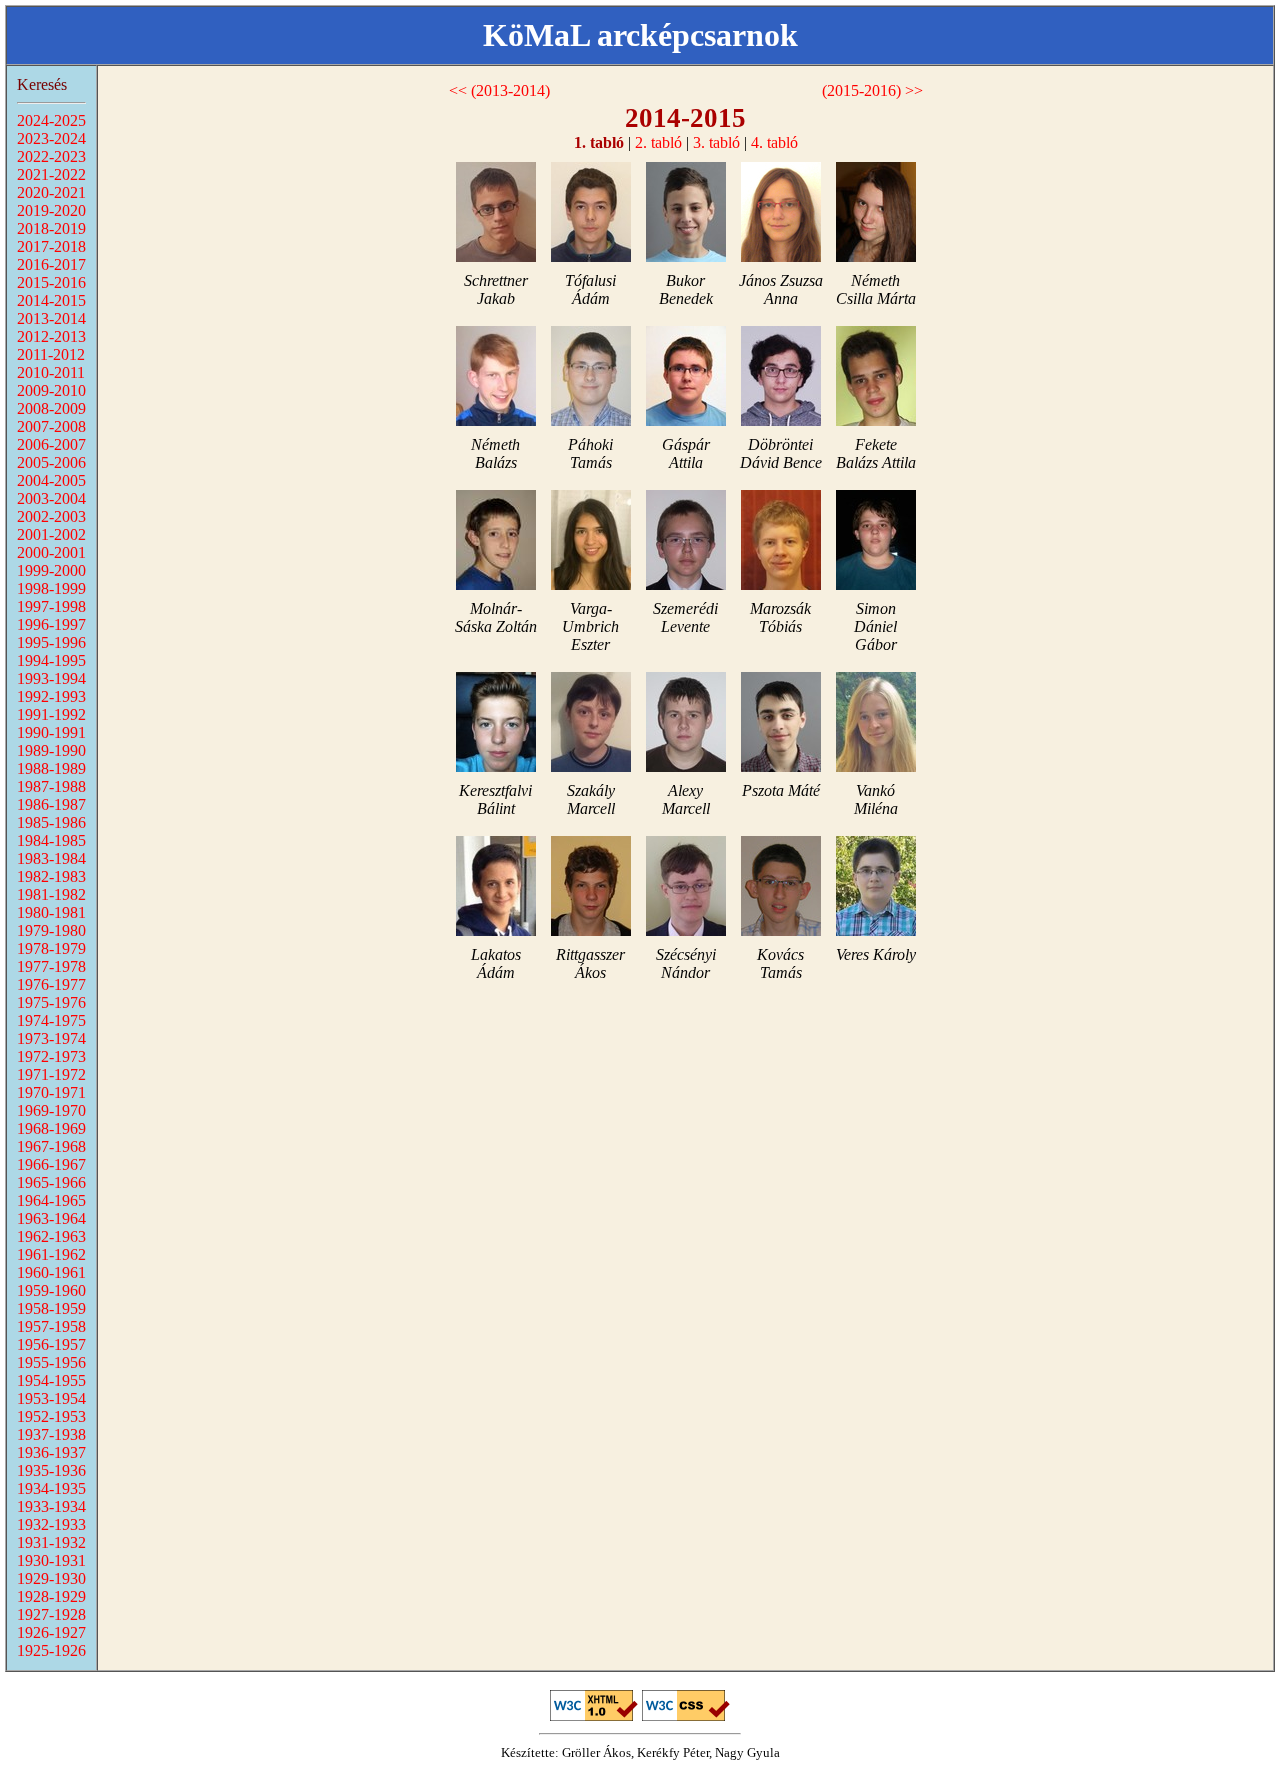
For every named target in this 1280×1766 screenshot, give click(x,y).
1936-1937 (51, 1452)
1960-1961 (51, 1272)
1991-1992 (51, 714)
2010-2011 (51, 372)
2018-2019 (51, 228)
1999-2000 (51, 570)
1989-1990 (51, 750)
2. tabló (658, 142)
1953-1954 (51, 1398)
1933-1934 (51, 1506)
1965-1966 (51, 1182)
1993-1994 (51, 678)
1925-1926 (51, 1650)
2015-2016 (51, 282)
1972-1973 (51, 1056)
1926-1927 (51, 1632)
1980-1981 (51, 912)
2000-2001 (51, 552)
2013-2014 (51, 318)
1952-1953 (51, 1416)
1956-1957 (51, 1344)
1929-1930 (51, 1578)
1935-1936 (51, 1470)
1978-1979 (51, 948)
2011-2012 (51, 354)
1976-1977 (51, 984)
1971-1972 (51, 1074)
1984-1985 (51, 840)
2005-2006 (51, 462)
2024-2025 (51, 120)
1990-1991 (51, 732)
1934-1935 (51, 1488)
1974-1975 (51, 1020)
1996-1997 (51, 624)
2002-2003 (51, 516)
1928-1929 (51, 1596)
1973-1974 (51, 1038)
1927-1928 (51, 1614)
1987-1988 (51, 786)
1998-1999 (51, 588)
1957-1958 (51, 1326)
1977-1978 (51, 966)
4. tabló (774, 142)
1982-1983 (51, 876)
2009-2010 (51, 390)
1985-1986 (51, 822)
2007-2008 (51, 426)
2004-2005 (51, 480)
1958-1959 (51, 1308)
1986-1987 (51, 804)
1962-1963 (51, 1236)
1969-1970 (51, 1110)
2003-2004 (51, 498)
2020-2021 (51, 192)
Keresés (42, 84)
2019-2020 (51, 210)
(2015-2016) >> (872, 90)
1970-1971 (51, 1092)
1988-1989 (51, 768)
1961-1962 (51, 1254)
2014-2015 (51, 300)
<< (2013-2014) (499, 90)
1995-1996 (51, 642)
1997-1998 (51, 606)
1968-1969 (51, 1128)
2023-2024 (51, 138)
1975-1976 (51, 1002)
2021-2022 (51, 174)
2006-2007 (51, 444)
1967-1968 (51, 1146)
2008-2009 (51, 408)
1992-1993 (51, 696)
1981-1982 (51, 894)
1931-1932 (51, 1542)
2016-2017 (51, 264)
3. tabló (716, 142)
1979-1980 (51, 930)
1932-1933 (51, 1524)
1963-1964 (51, 1218)
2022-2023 (51, 156)
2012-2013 (51, 336)
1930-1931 (51, 1560)
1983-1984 (51, 858)
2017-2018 (51, 246)
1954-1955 (51, 1380)
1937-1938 (51, 1434)
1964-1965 (51, 1200)
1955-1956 (51, 1362)
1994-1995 (51, 660)
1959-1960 (51, 1290)
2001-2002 (51, 534)
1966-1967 (51, 1164)
